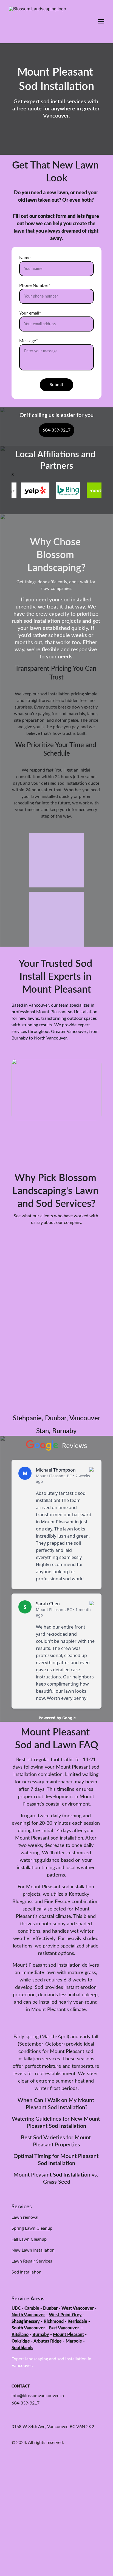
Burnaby (41, 2335)
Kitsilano (20, 2335)
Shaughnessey (26, 2321)
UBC (16, 2308)
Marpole (74, 2341)
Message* (29, 341)
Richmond (54, 2321)
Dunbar (50, 2308)
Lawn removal (25, 2217)
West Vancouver (78, 2308)
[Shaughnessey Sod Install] (56, 1384)
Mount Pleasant (68, 2335)
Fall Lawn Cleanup (29, 2239)
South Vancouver (28, 2328)
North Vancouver (28, 2315)
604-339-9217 (56, 430)
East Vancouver (64, 2328)
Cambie (32, 2308)
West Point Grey (65, 2315)
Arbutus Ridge (48, 2341)
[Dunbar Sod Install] (56, 1292)
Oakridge (21, 2341)
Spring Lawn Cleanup (32, 2228)
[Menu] (101, 22)
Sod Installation (26, 2272)
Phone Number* (35, 285)
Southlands (22, 2348)
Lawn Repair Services (32, 2261)
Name (25, 258)
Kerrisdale (77, 2321)
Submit (56, 385)
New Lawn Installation (33, 2250)
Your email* (30, 313)
